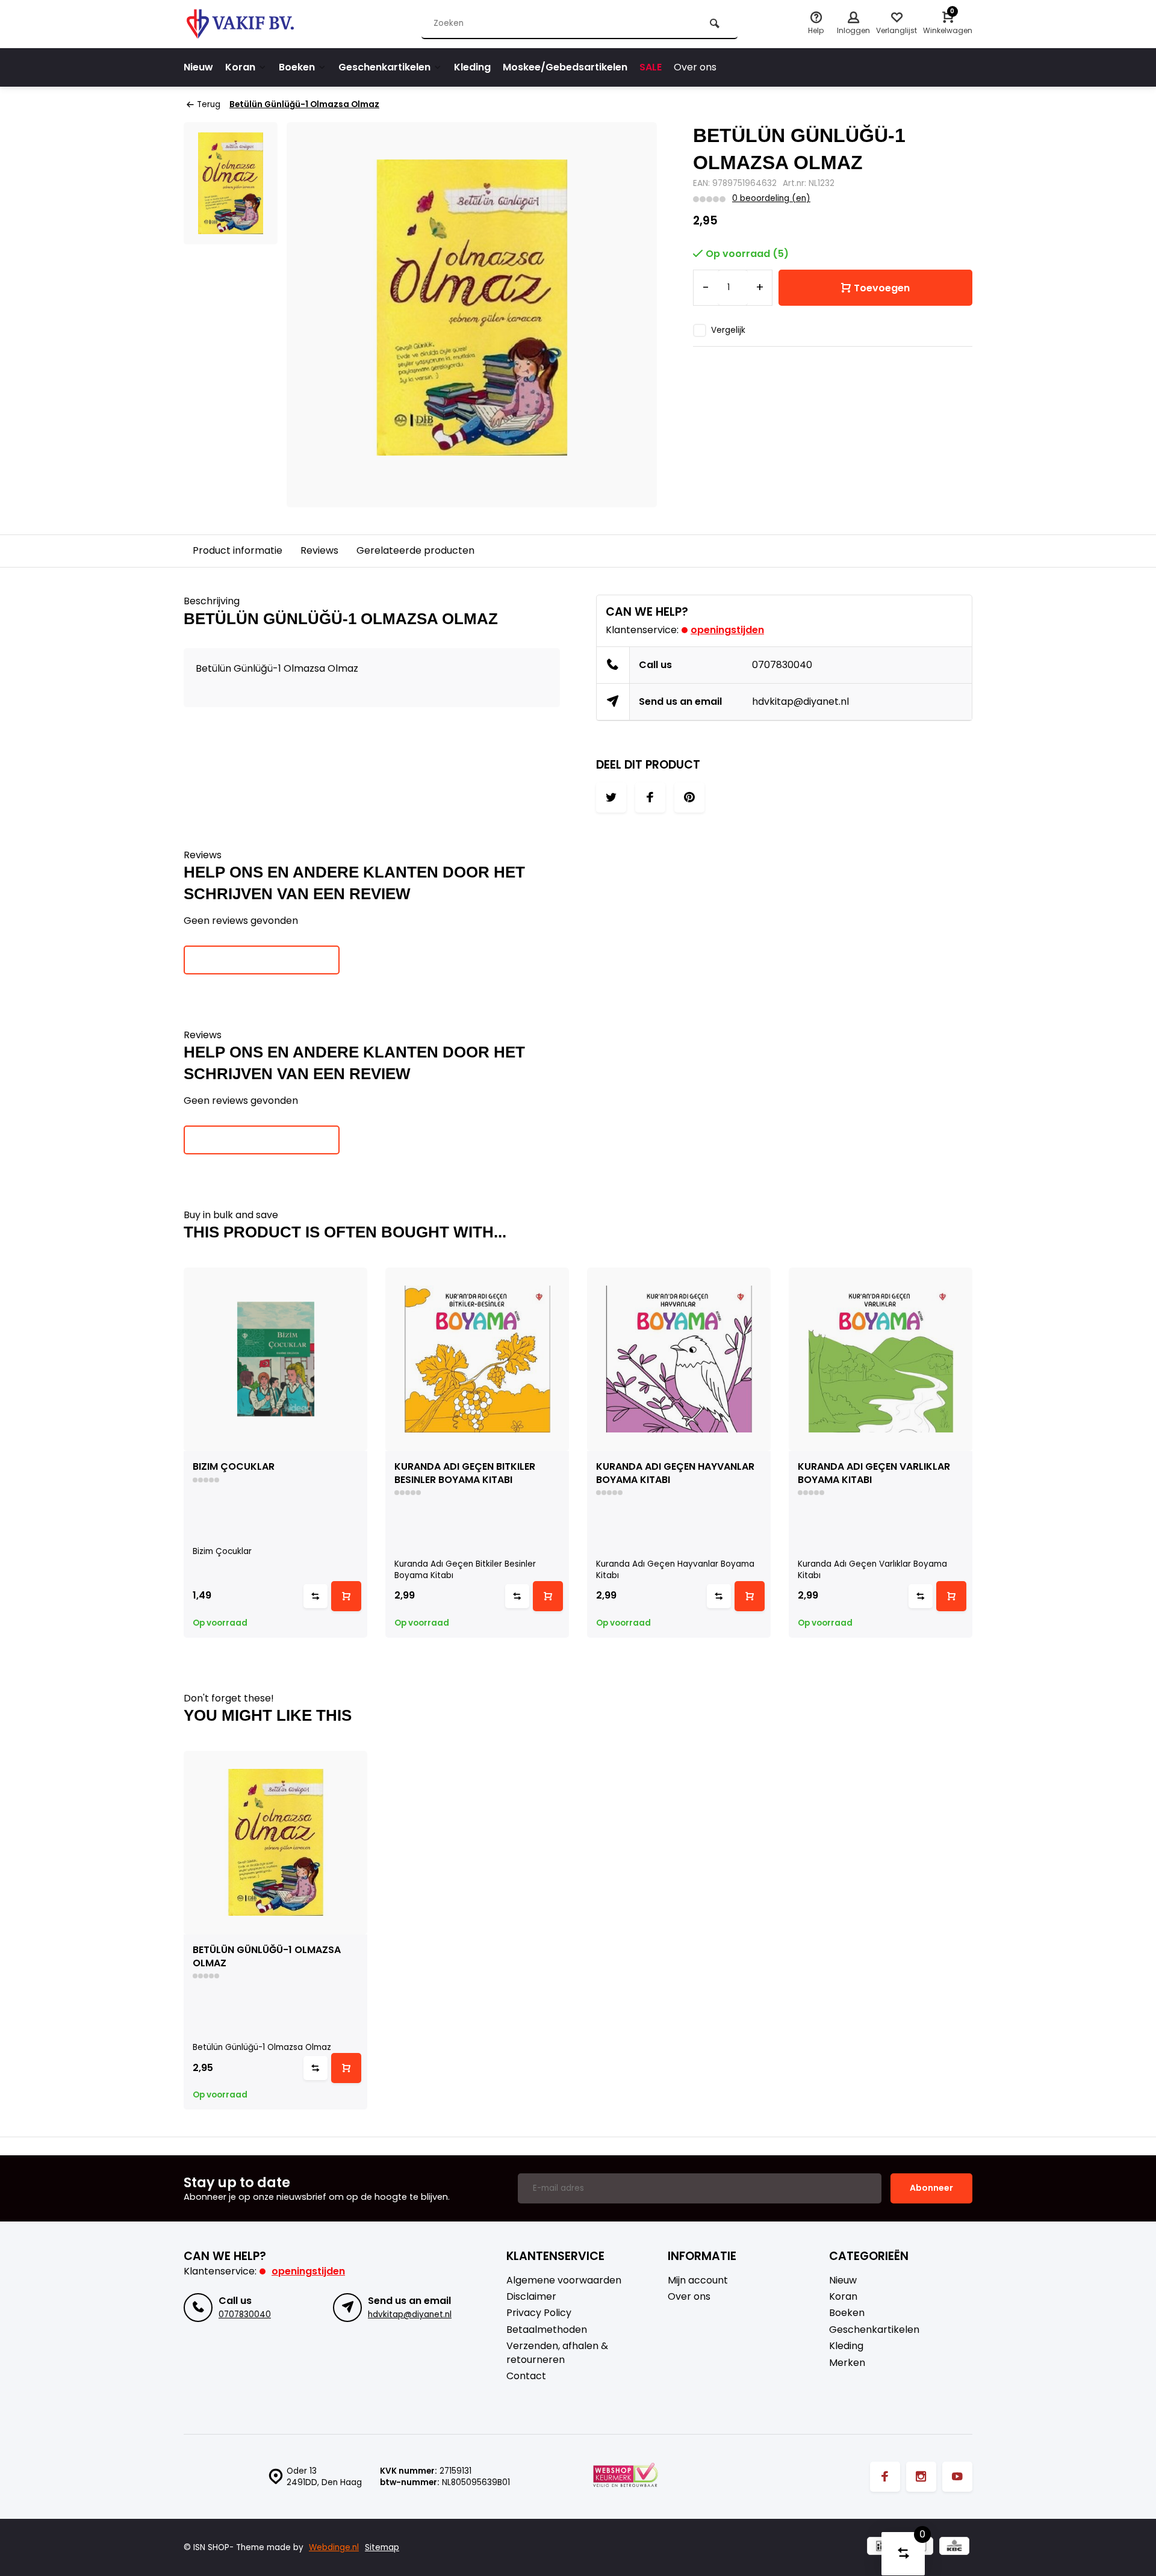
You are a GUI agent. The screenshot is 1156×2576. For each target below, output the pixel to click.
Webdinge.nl (334, 2547)
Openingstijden (727, 630)
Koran (240, 67)
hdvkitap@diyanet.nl (800, 701)
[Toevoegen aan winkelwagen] (346, 1596)
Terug (209, 104)
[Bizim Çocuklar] (275, 1359)
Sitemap (382, 2547)
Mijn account (698, 2280)
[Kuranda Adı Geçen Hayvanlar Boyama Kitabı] (679, 1359)
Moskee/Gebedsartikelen (565, 67)
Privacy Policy (539, 2313)
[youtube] (957, 2477)
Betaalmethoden (547, 2330)
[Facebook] (885, 2477)
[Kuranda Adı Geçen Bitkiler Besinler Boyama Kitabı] (477, 1359)
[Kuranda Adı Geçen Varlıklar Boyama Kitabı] (881, 1359)
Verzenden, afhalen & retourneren (557, 2353)
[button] (975, 1452)
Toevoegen (882, 288)
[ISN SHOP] (256, 24)
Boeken (297, 67)
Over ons (695, 67)
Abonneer (931, 2188)
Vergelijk (728, 330)
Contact (526, 2376)
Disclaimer (531, 2297)
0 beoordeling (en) (771, 198)
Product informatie (238, 550)
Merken (847, 2363)
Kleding (472, 67)
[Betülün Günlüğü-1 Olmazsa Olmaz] (275, 1843)
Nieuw (198, 67)
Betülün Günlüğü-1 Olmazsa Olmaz (304, 104)
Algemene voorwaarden (564, 2280)
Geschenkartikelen (384, 67)
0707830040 (782, 665)
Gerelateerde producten (415, 550)
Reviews (319, 550)
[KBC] (954, 2547)
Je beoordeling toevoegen (262, 959)
